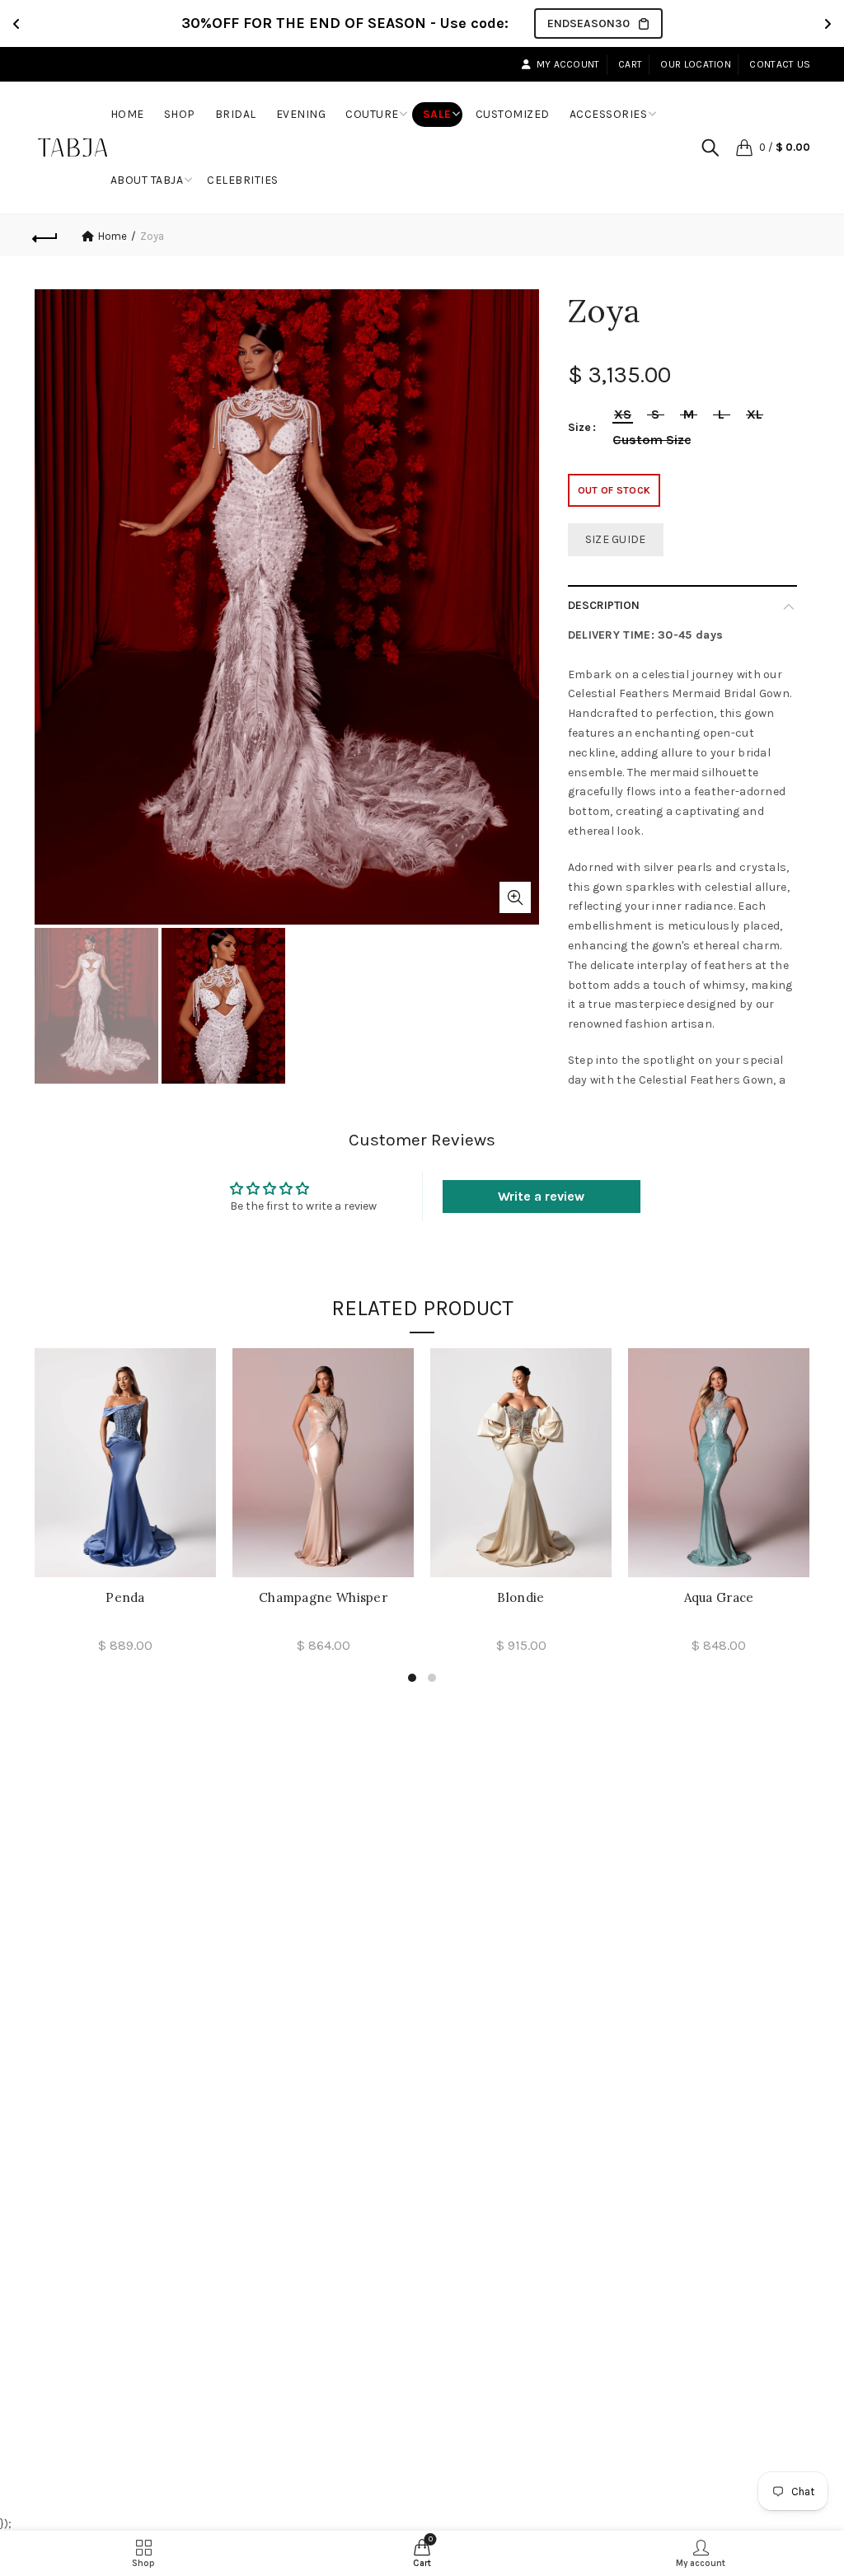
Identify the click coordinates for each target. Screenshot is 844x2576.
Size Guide (616, 539)
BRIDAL (236, 114)
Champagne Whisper (323, 1598)
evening (301, 114)
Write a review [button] (541, 1196)
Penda (125, 1598)
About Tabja (147, 180)
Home (133, 108)
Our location (696, 64)
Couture (372, 114)
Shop (185, 108)
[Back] (46, 236)
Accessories (609, 114)
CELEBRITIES (243, 180)
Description (604, 605)
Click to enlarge (515, 897)
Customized (513, 114)
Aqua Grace (719, 1598)
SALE (437, 114)
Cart (630, 64)
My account (568, 64)
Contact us (780, 64)
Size (579, 428)
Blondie (520, 1598)
